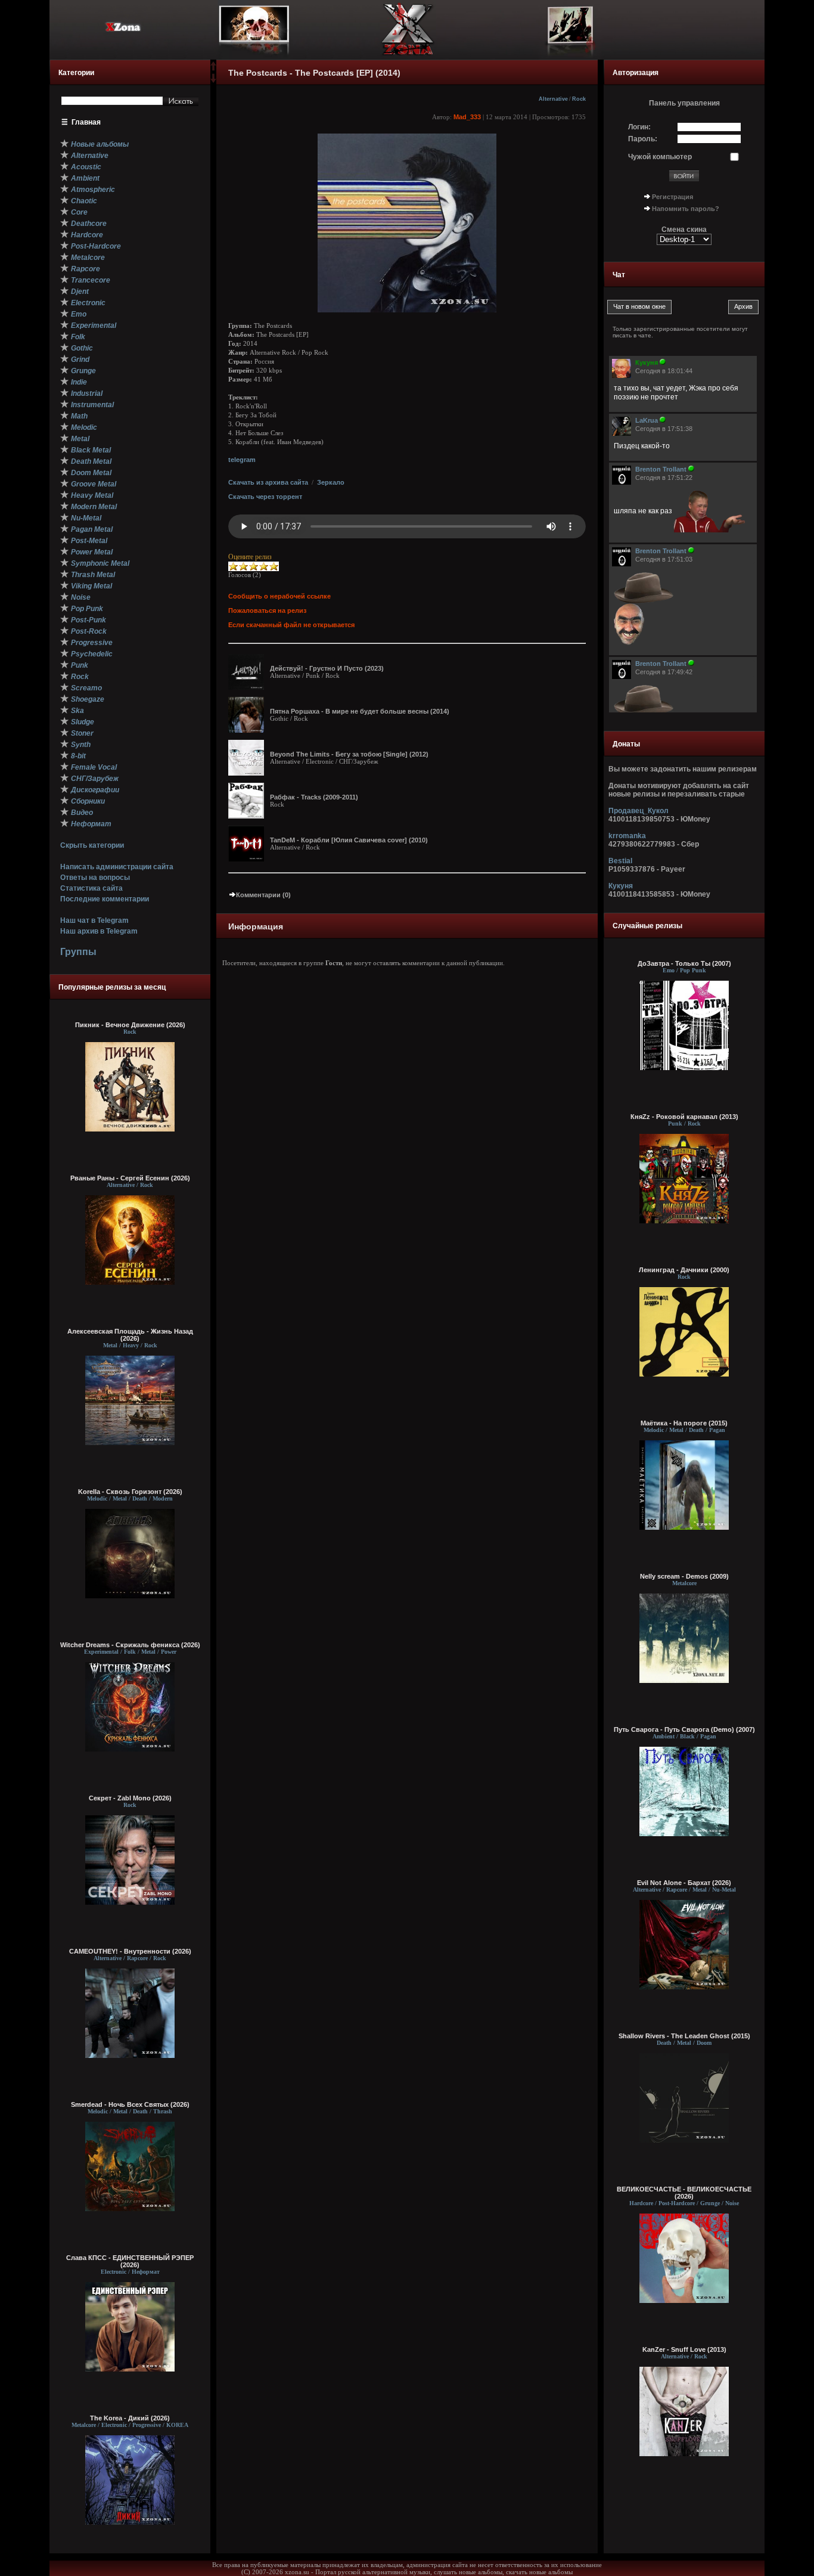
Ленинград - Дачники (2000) (684, 1270)
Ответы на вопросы (95, 878)
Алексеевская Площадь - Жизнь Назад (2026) (130, 1335)
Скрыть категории (92, 845)
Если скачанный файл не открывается (291, 625)
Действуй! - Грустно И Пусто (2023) (327, 668)
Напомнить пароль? (686, 209)
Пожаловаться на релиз (267, 610)
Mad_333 (467, 117)
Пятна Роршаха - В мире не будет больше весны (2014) (360, 711)
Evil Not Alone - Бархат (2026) (684, 1883)
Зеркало (331, 482)
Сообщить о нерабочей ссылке (279, 596)
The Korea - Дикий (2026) (130, 2418)
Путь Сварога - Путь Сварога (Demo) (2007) (684, 1729)
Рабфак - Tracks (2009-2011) (314, 797)
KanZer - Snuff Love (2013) (684, 2349)
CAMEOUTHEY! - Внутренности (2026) (130, 1951)
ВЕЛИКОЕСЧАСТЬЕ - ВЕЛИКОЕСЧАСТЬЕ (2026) (684, 2193)
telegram (242, 460)
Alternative (553, 99)
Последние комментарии (105, 899)
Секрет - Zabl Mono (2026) (130, 1798)
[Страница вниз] (213, 80)
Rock (579, 99)
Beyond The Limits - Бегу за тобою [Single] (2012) (349, 754)
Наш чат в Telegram (94, 920)
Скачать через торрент (265, 497)
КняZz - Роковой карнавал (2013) (684, 1117)
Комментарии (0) (263, 895)
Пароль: (643, 139)
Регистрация (672, 197)
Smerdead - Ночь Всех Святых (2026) (130, 2104)
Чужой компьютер (660, 157)
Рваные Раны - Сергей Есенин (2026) (130, 1178)
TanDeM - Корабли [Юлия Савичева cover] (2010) (349, 840)
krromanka (627, 836)
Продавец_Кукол (639, 811)
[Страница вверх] (213, 70)
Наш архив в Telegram (99, 931)
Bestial (620, 861)
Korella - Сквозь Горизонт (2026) (130, 1492)
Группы (78, 952)
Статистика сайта (91, 888)
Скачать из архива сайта (268, 482)
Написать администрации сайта (117, 867)
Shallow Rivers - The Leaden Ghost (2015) (684, 2036)
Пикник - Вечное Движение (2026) (130, 1025)
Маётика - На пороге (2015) (684, 1423)
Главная (86, 122)
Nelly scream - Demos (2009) (684, 1576)
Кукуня (621, 886)
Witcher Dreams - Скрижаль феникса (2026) (130, 1645)
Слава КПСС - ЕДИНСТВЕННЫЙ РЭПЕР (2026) (130, 2261)
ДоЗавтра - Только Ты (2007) (684, 963)
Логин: (639, 127)
